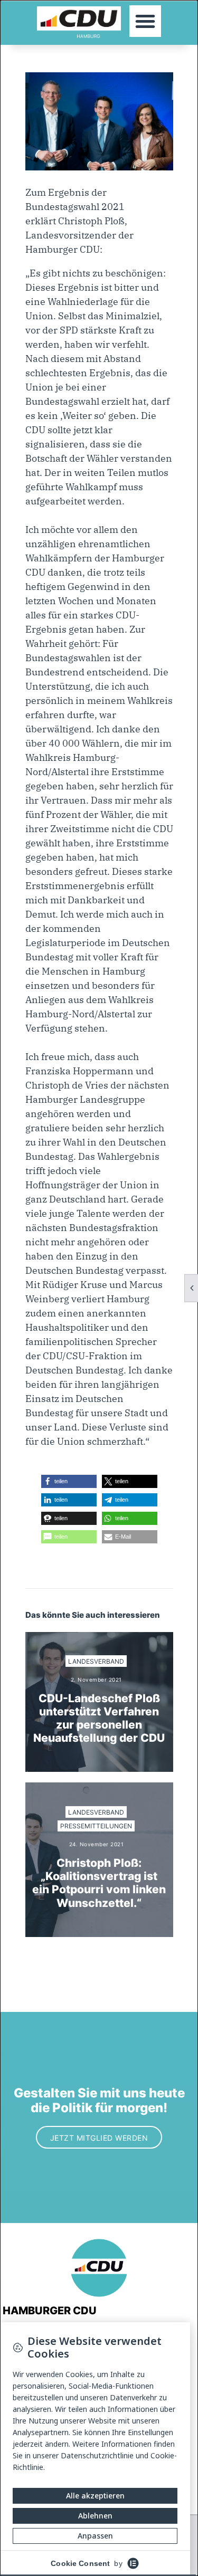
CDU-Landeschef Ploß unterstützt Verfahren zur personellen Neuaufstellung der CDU (99, 1718)
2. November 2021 (96, 1680)
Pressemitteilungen (96, 1826)
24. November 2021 (97, 1844)
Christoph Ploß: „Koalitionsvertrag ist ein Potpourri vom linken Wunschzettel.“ (99, 1883)
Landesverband (96, 1661)
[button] (145, 21)
